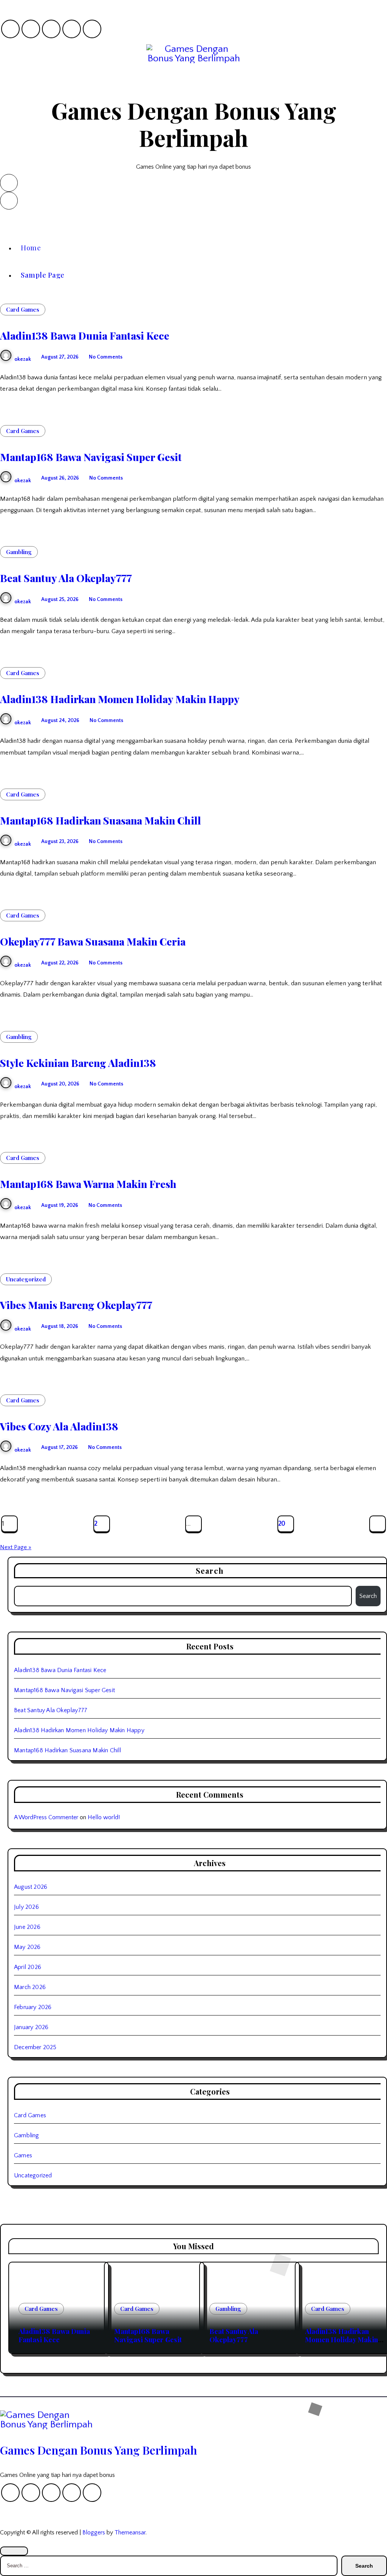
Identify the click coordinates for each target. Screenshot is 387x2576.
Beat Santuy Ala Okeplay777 (66, 578)
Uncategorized (26, 1279)
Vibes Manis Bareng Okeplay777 (76, 1305)
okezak (23, 359)
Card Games (23, 309)
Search (368, 1596)
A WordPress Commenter (46, 1817)
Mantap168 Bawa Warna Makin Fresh (88, 1184)
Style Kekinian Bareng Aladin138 (78, 1063)
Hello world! (104, 1817)
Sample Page (43, 275)
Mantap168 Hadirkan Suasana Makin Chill (101, 820)
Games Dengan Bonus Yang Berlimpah (194, 124)
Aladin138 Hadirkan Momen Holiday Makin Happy (120, 699)
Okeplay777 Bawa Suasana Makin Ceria (93, 941)
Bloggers (94, 2533)
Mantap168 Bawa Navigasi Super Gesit (91, 457)
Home (31, 248)
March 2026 (30, 1987)
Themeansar (130, 2533)
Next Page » (16, 1547)
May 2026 (27, 1947)
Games (23, 2155)
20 (282, 1524)
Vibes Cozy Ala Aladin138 (59, 1426)
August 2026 (31, 1887)
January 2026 (31, 2027)
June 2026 (27, 1927)
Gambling (19, 552)
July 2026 (26, 1907)
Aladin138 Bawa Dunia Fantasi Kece (85, 335)
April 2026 (28, 1967)
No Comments (106, 357)
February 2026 (33, 2007)
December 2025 (35, 2047)
